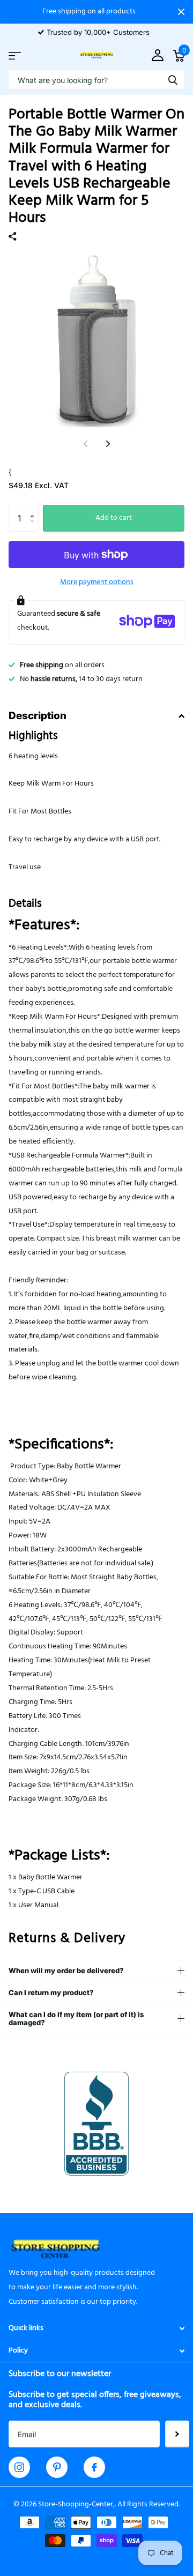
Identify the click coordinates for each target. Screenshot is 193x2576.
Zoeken (173, 80)
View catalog (15, 55)
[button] (35, 509)
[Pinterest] (57, 2467)
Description (38, 716)
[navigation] (108, 444)
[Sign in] (157, 56)
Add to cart (114, 518)
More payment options (97, 582)
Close (181, 12)
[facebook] (94, 2467)
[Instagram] (19, 2467)
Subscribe (177, 2434)
